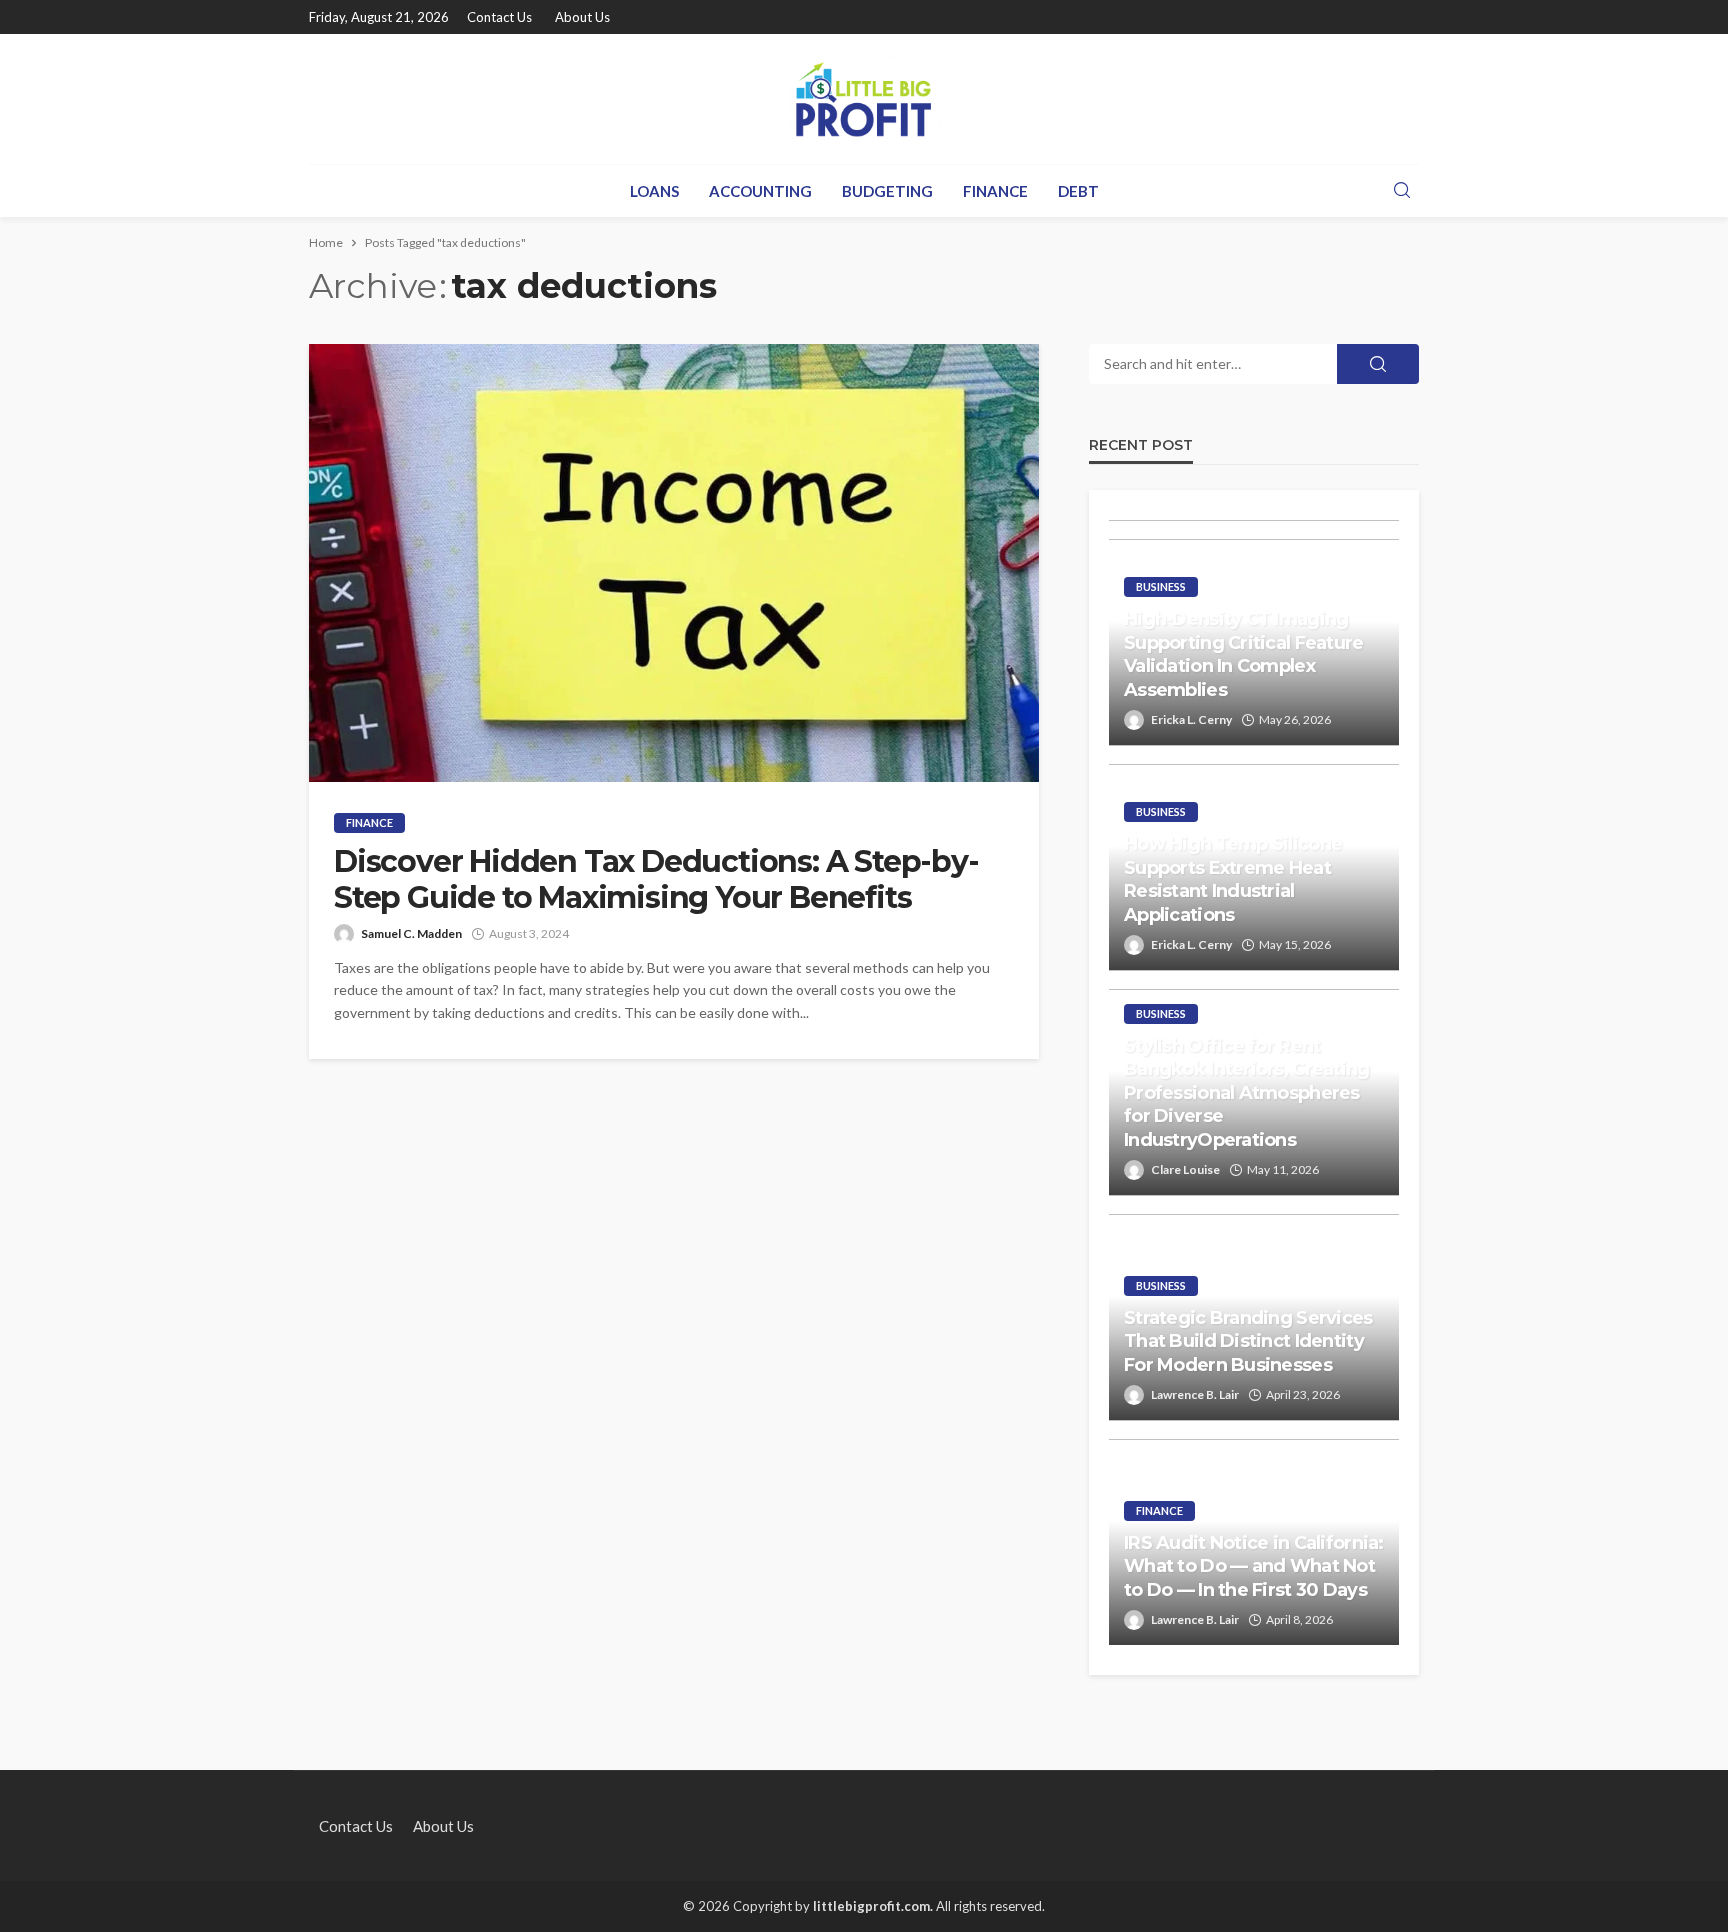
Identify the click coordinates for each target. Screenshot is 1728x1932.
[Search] (1402, 191)
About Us (582, 17)
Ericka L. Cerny (1191, 719)
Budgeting (887, 191)
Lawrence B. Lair (1195, 1394)
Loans (654, 191)
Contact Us (499, 17)
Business (1161, 586)
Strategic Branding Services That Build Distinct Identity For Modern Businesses (1248, 1341)
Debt (1078, 191)
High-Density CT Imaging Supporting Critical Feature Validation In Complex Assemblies (1244, 654)
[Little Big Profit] (864, 99)
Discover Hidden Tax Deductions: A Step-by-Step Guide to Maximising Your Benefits (656, 880)
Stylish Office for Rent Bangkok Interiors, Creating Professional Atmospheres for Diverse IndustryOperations (1247, 1093)
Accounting (760, 191)
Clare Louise (1185, 1169)
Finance (995, 191)
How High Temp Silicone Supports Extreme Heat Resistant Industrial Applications (1233, 879)
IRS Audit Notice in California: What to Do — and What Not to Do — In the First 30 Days (1254, 1566)
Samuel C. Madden (411, 933)
